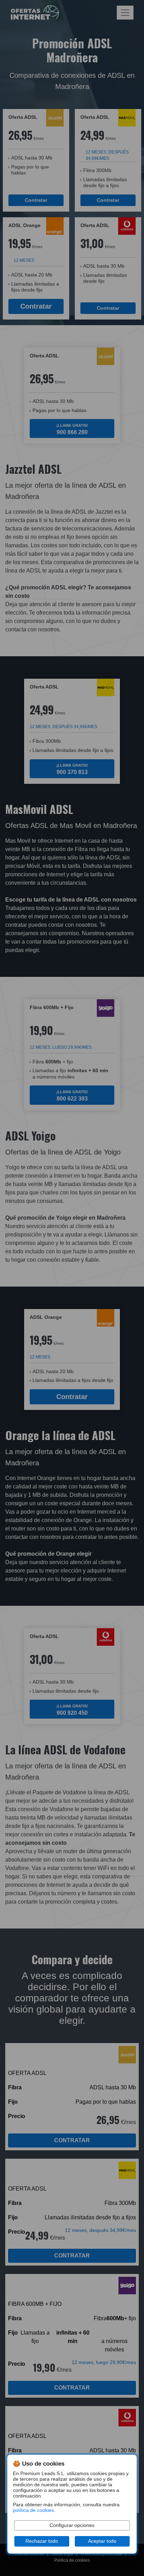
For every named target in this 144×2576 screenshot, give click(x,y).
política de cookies (33, 2510)
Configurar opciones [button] (72, 2525)
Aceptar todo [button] (102, 2541)
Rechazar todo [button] (42, 2541)
